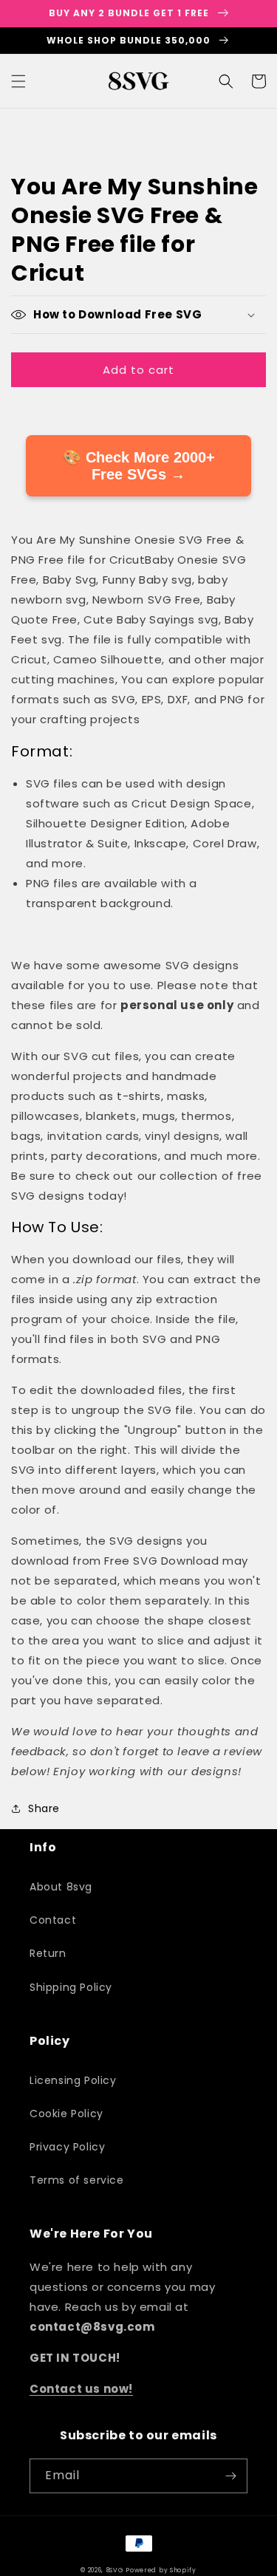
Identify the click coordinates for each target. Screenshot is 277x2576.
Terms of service (77, 2180)
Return (48, 1953)
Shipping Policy (71, 1987)
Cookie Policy (66, 2114)
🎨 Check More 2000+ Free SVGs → (139, 466)
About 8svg (61, 1887)
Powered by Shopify (161, 2570)
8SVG (116, 2570)
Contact (53, 1920)
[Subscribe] (230, 2476)
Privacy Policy (67, 2147)
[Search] (226, 81)
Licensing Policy (73, 2080)
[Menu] (18, 81)
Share (44, 1808)
